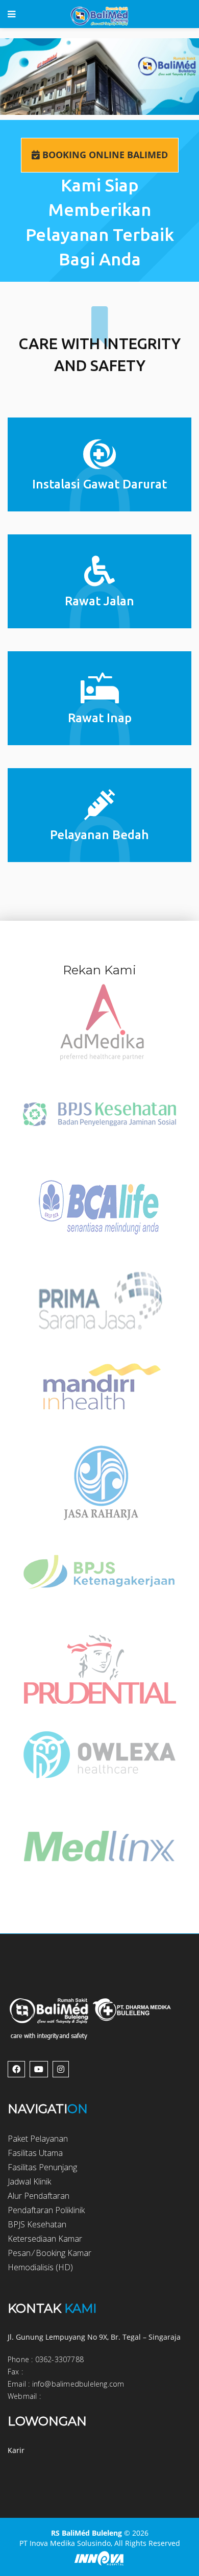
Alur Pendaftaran (39, 2196)
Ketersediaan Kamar (45, 2239)
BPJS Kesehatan (37, 2224)
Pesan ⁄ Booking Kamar (49, 2253)
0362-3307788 (59, 2359)
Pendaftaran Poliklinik (46, 2210)
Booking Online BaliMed (104, 155)
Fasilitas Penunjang (42, 2167)
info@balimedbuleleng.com (78, 2384)
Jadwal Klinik (29, 2181)
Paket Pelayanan (38, 2139)
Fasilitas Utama (35, 2153)
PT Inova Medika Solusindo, (66, 2543)
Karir (16, 2450)
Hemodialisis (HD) (40, 2267)
